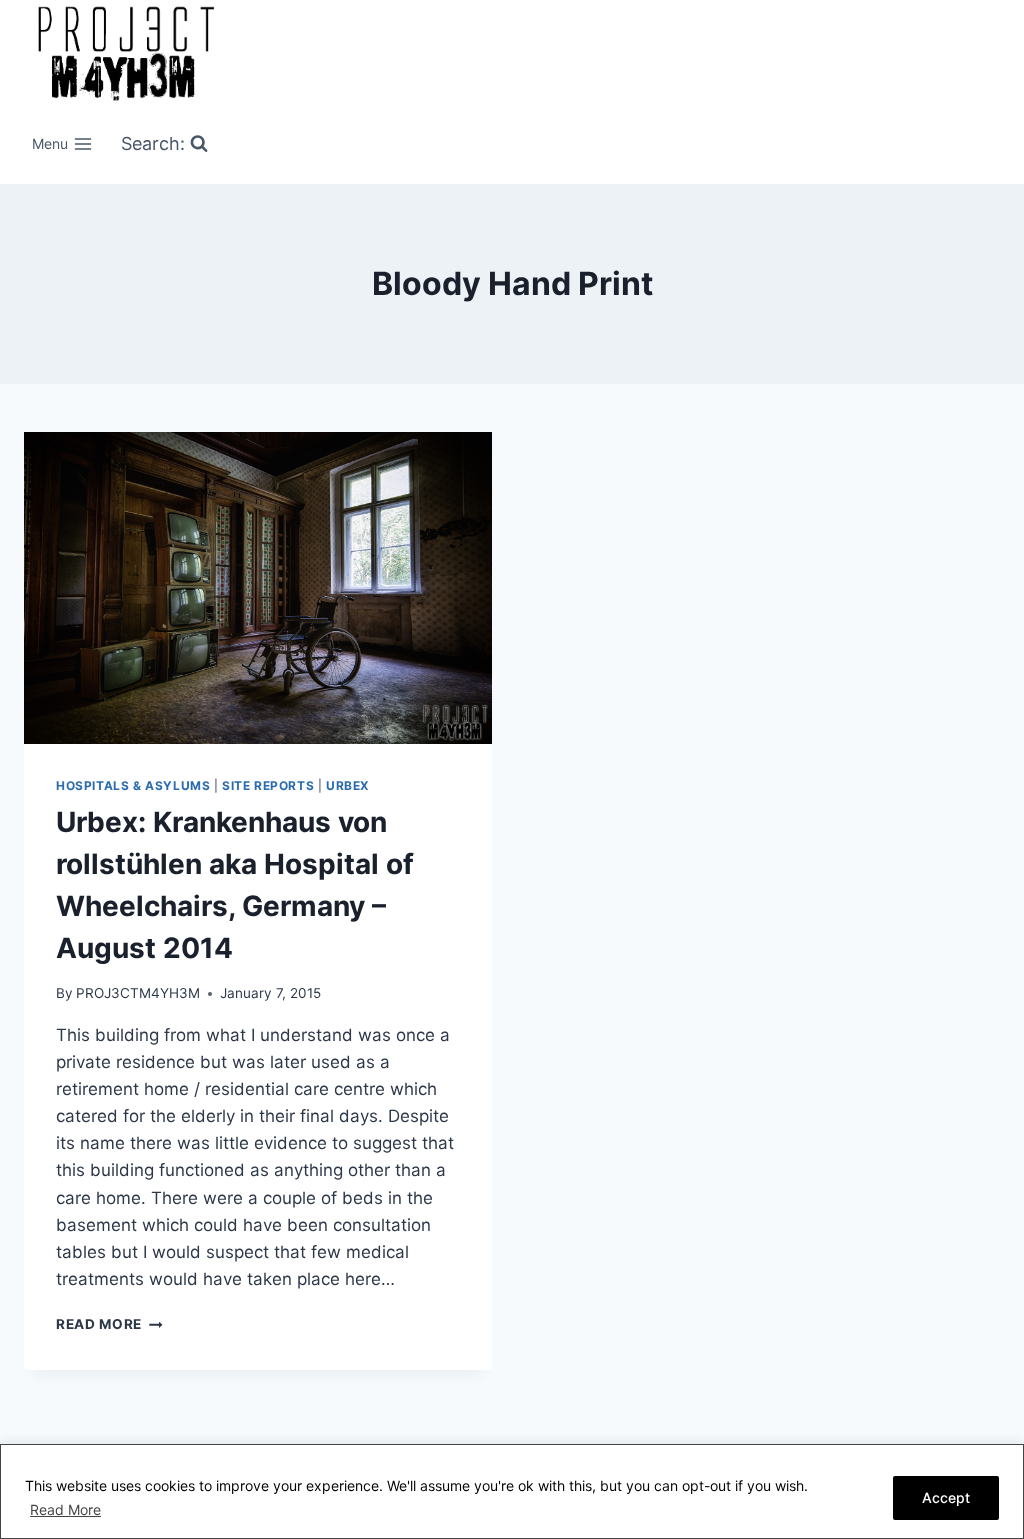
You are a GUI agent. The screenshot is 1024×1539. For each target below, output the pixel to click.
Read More (65, 1509)
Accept (946, 1497)
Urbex (348, 785)
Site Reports (268, 785)
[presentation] (258, 588)
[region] (512, 1491)
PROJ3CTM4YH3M (138, 993)
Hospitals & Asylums (133, 785)
